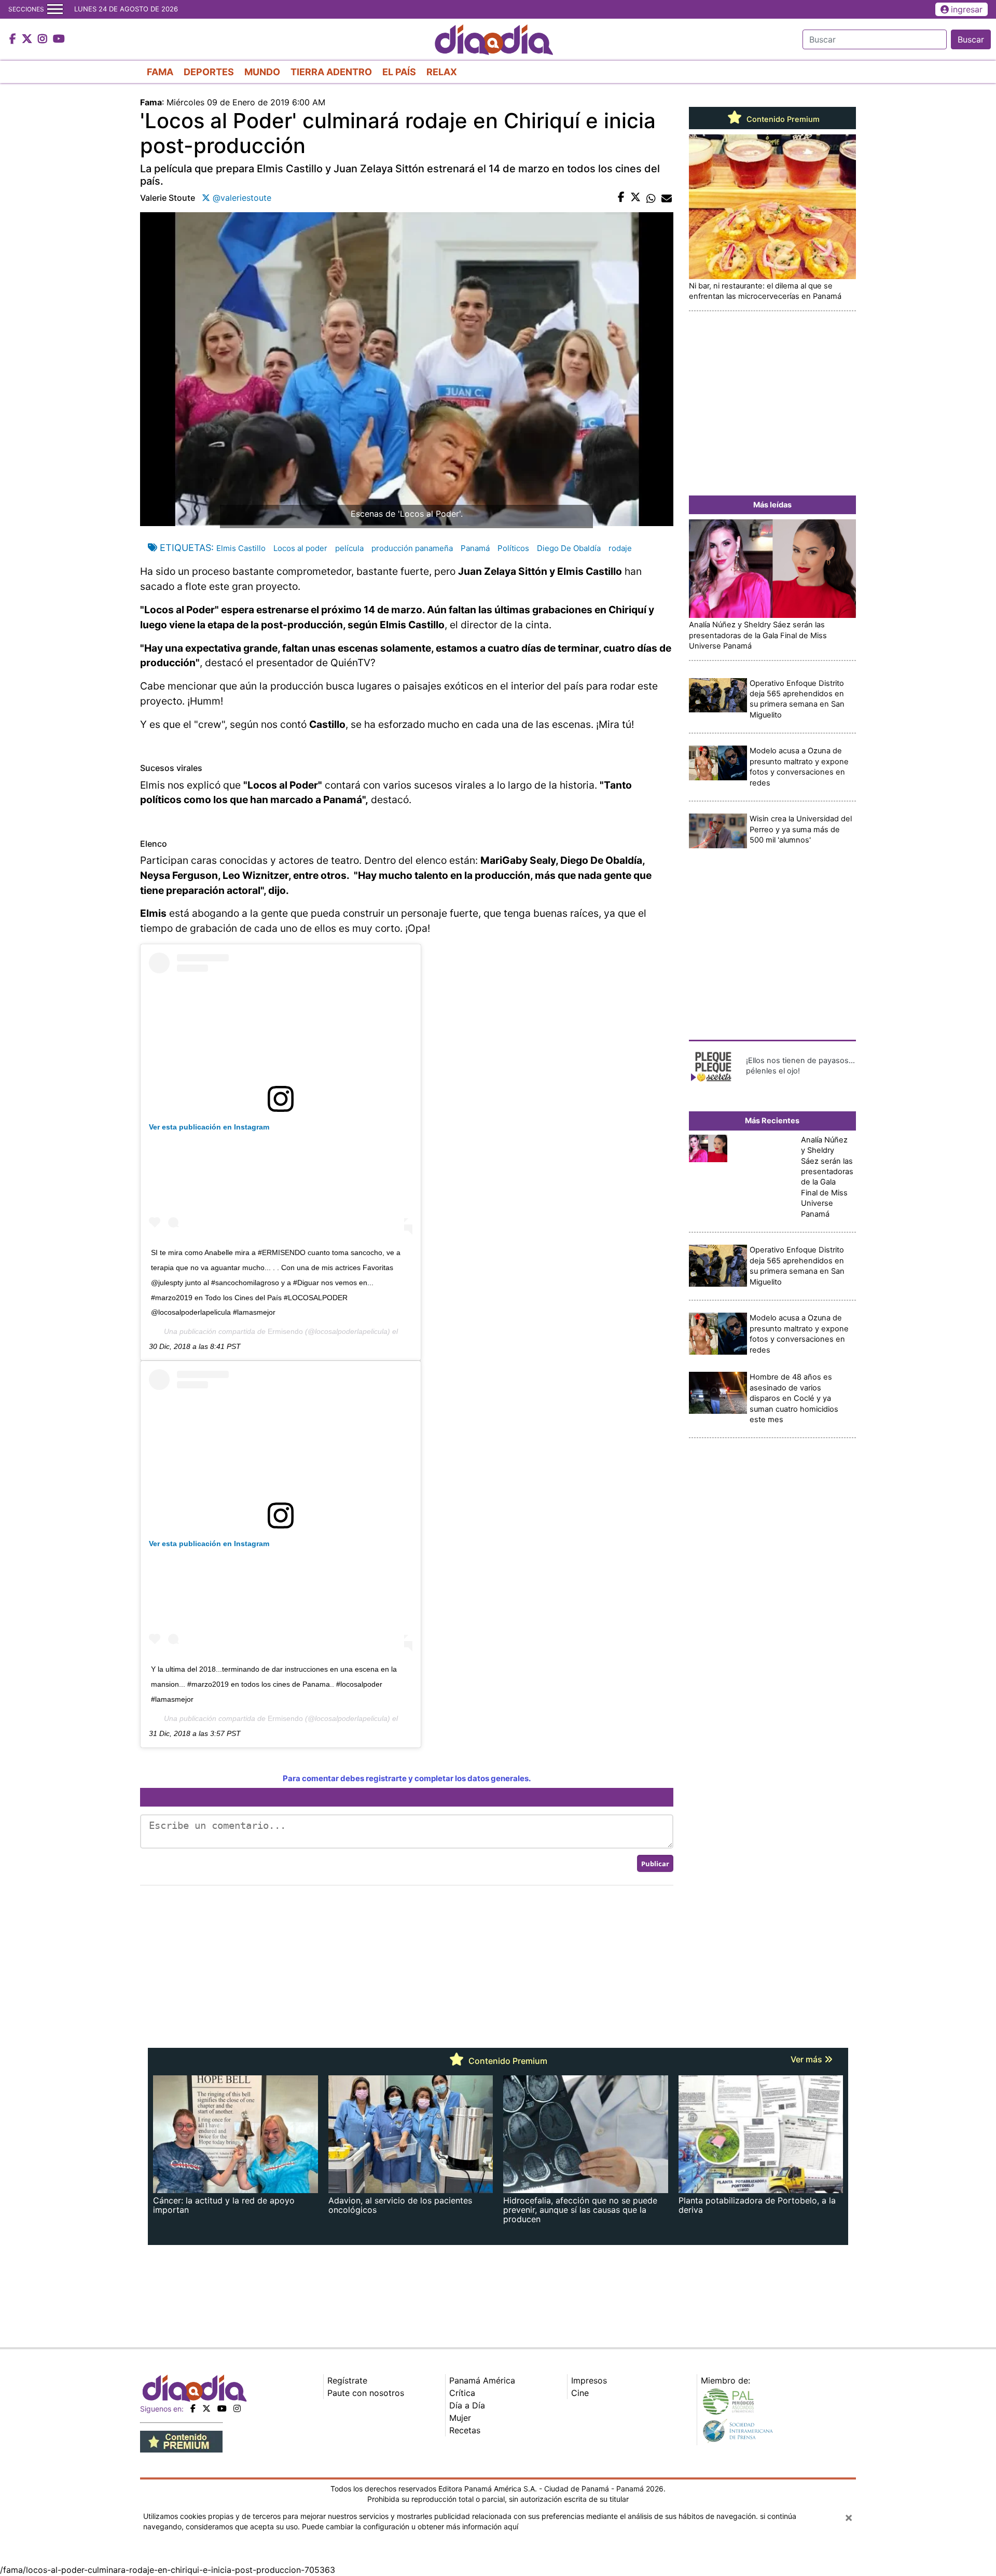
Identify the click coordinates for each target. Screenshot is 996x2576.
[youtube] (222, 2408)
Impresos (589, 2380)
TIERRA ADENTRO (331, 72)
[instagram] (237, 2408)
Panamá (475, 548)
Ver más (807, 2059)
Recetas (465, 2430)
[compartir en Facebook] (621, 198)
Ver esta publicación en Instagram (209, 1127)
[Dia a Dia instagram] (44, 39)
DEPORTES (209, 72)
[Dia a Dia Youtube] (59, 39)
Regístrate (347, 2380)
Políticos (513, 548)
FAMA (160, 72)
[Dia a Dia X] (28, 39)
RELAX (442, 72)
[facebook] (193, 2408)
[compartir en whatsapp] (651, 198)
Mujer (460, 2418)
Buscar (971, 39)
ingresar (967, 9)
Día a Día (467, 2405)
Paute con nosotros (366, 2393)
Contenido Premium (782, 119)
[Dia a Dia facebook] (14, 39)
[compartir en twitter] (635, 198)
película (349, 548)
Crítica (462, 2393)
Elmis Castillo (241, 548)
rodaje (620, 548)
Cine (580, 2393)
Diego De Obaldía (569, 548)
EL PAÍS (399, 72)
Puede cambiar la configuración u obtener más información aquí (410, 2526)
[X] (206, 2408)
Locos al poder (300, 548)
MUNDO (262, 72)
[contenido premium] (181, 2441)
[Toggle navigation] (55, 9)
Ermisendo (285, 1331)
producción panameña (412, 548)
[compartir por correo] (667, 198)
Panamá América (482, 2380)
